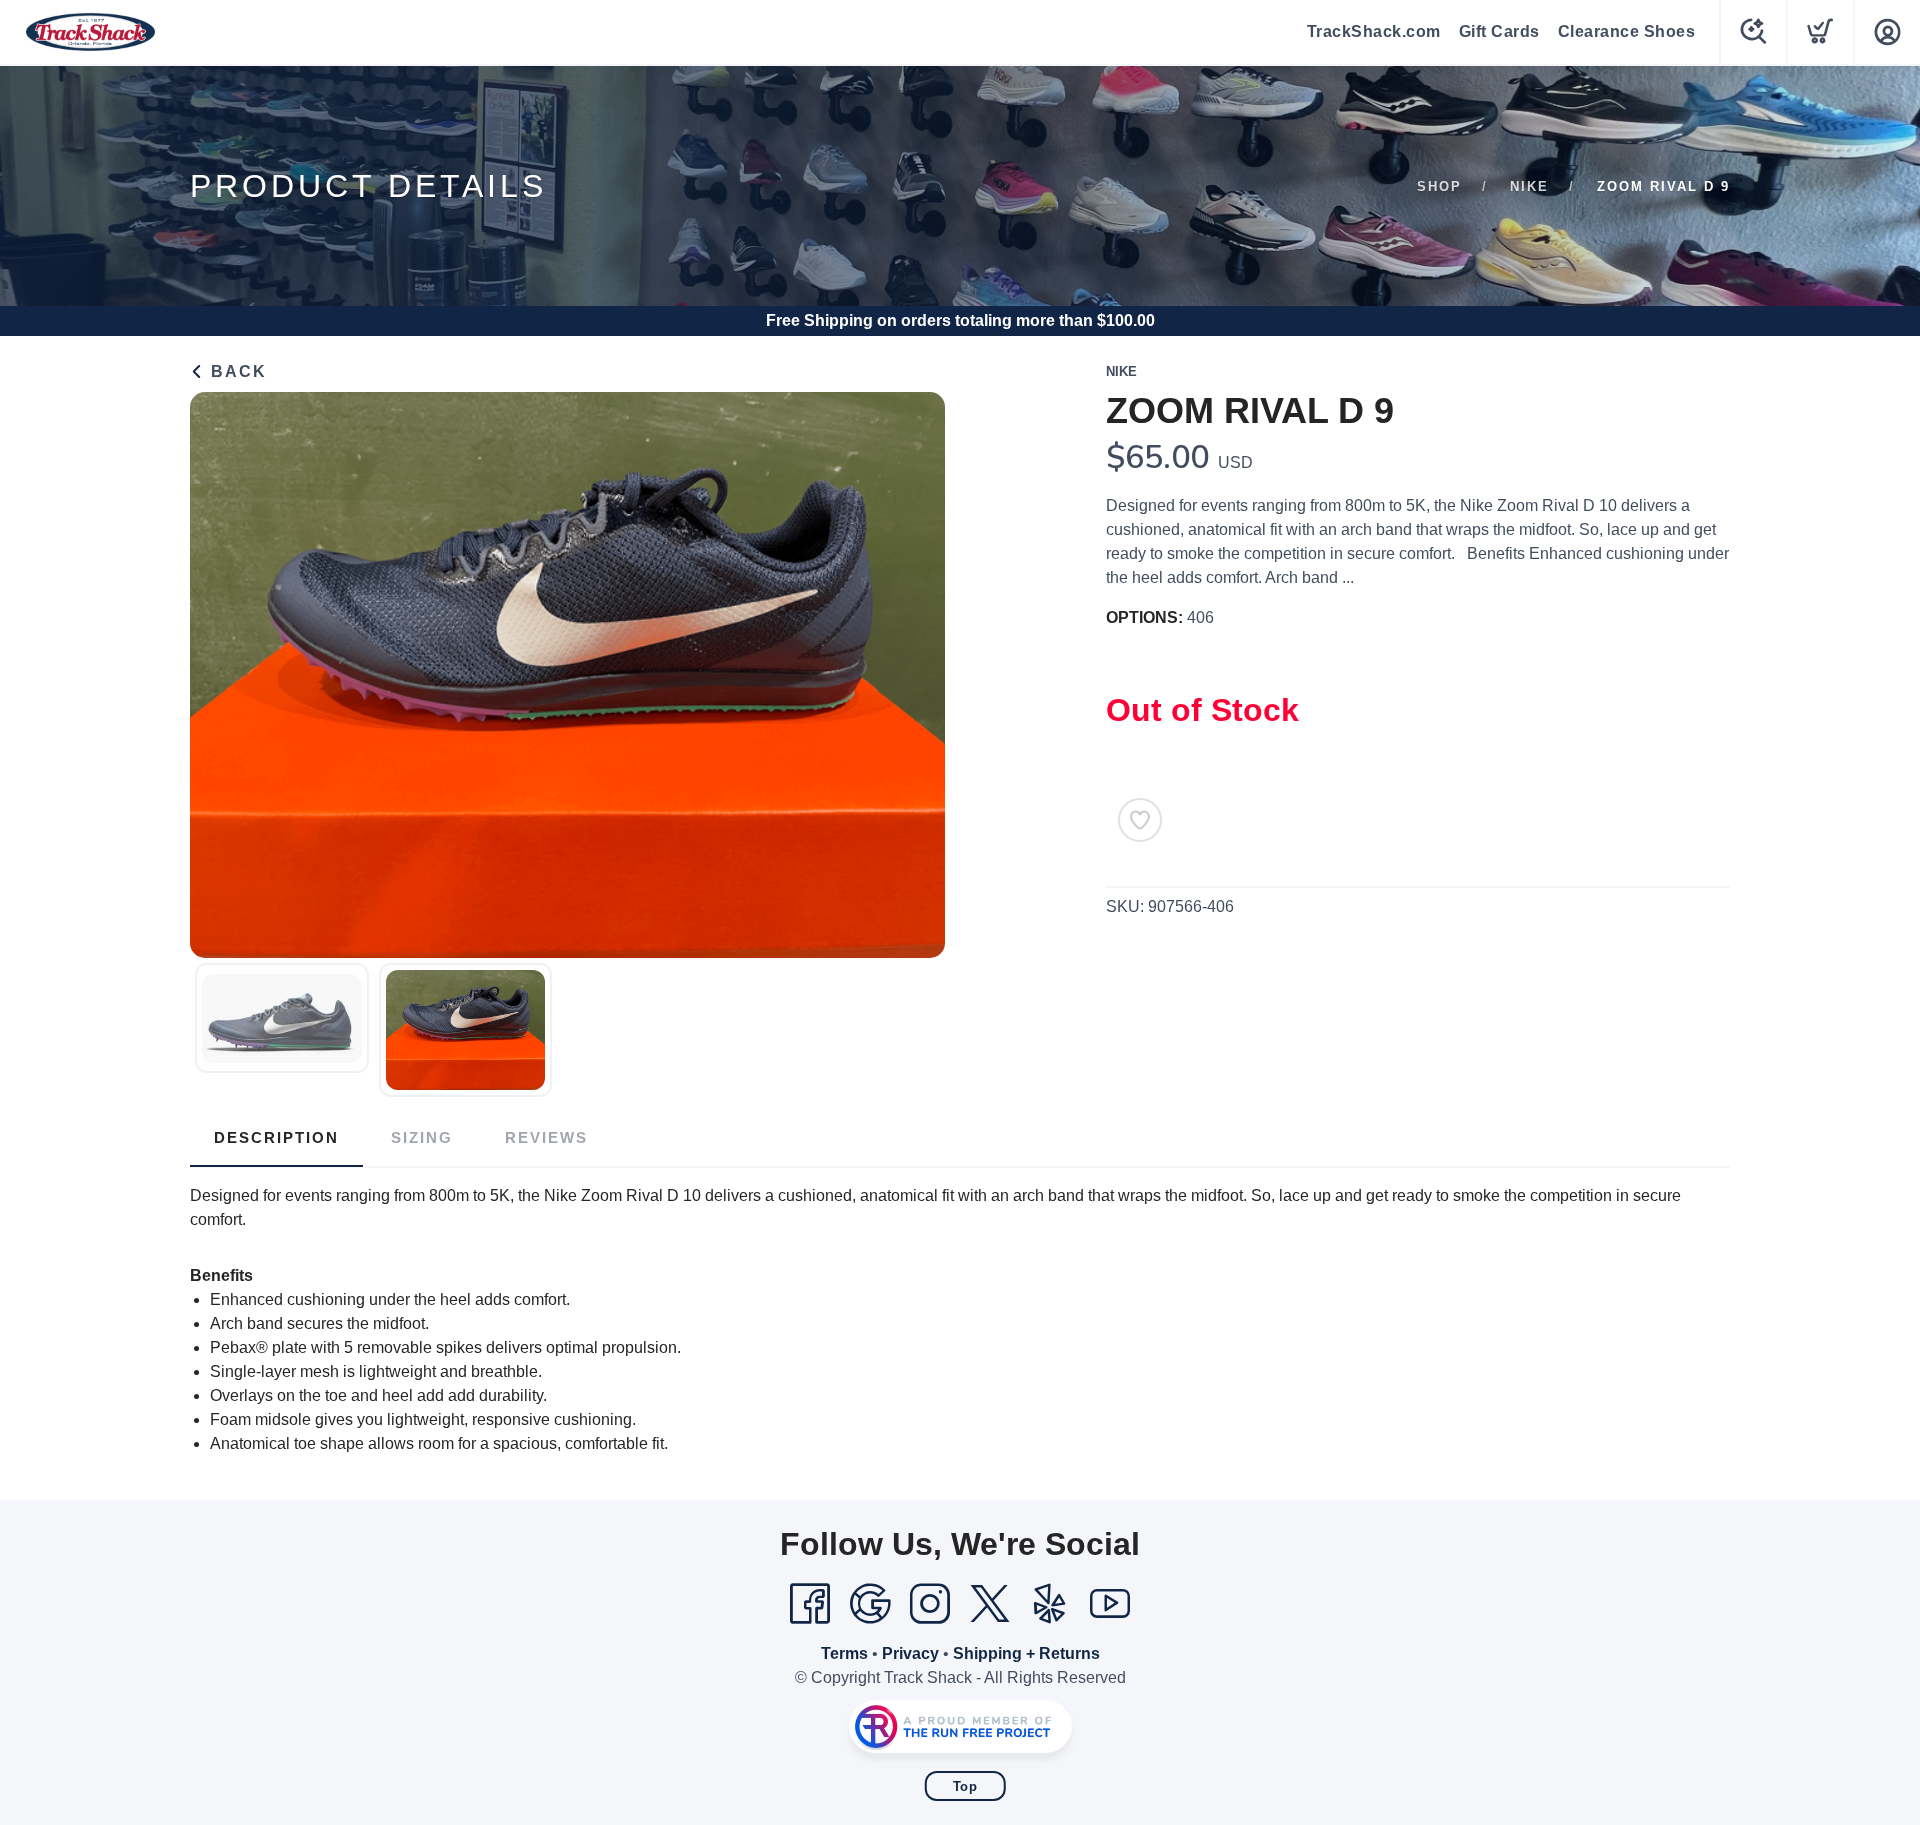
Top (965, 1786)
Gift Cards (1499, 31)
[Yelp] (1050, 1604)
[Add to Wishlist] (1140, 820)
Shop (1439, 186)
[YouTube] (1110, 1604)
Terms (844, 1653)
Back (236, 371)
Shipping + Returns (1026, 1653)
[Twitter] (990, 1604)
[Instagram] (930, 1604)
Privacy (910, 1653)
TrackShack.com (1374, 31)
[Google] (870, 1604)
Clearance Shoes (1627, 31)
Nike (1529, 186)
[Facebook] (810, 1604)
